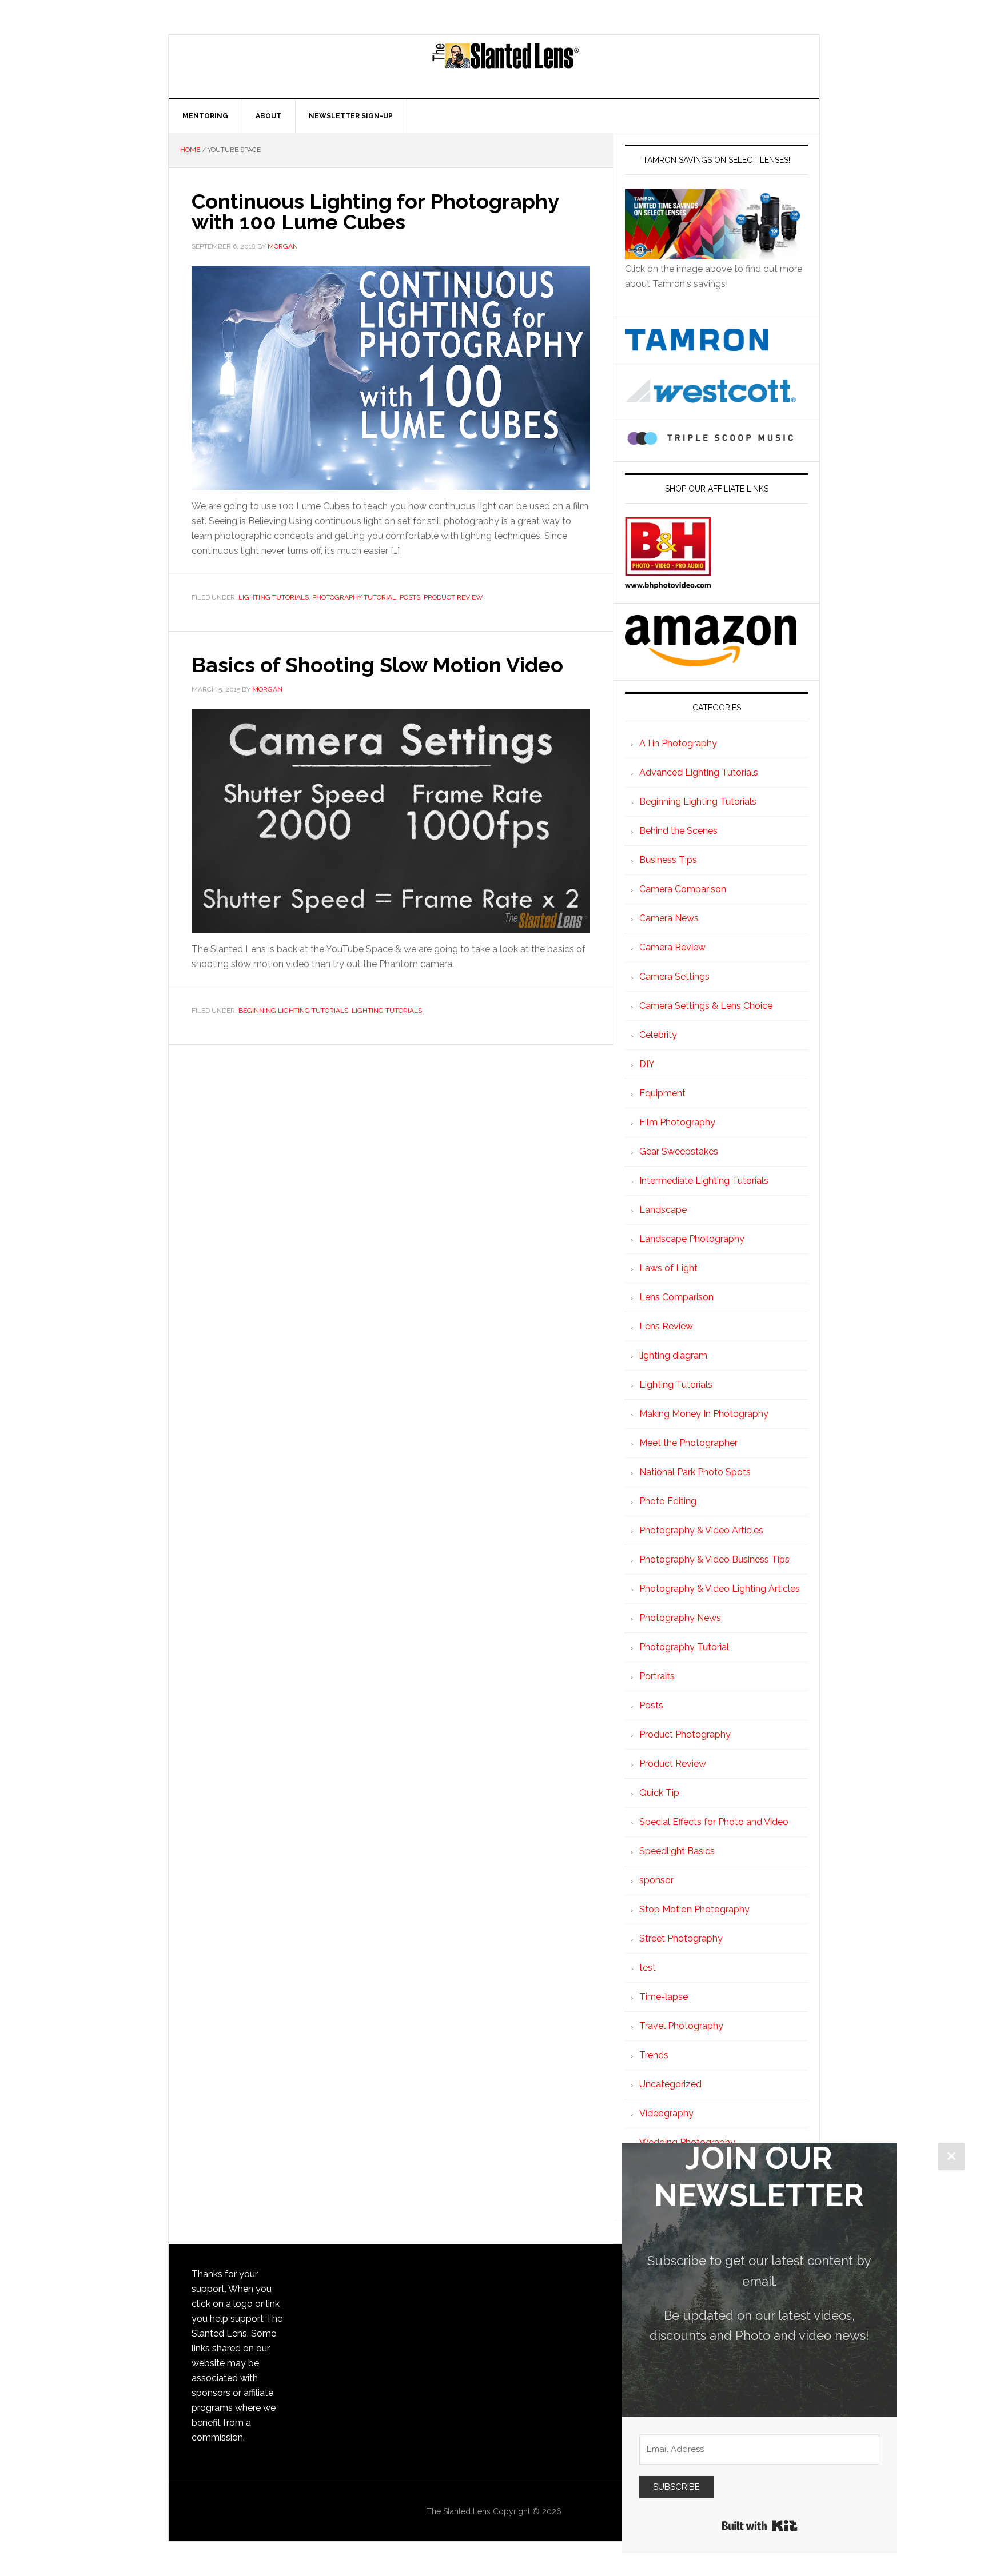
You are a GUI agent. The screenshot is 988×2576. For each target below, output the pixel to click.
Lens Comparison (676, 1297)
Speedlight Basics (677, 1851)
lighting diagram (673, 1355)
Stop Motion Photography (694, 1909)
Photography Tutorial (354, 597)
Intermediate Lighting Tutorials (704, 1181)
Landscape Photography (692, 1239)
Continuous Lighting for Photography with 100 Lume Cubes (375, 211)
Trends (654, 2055)
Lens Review (666, 1326)
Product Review (453, 597)
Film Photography (677, 1122)
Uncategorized (670, 2084)
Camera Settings (674, 977)
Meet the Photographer (688, 1443)
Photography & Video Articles (701, 1530)
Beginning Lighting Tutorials (293, 1011)
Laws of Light (668, 1268)
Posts (410, 597)
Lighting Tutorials (274, 597)
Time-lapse (664, 1997)
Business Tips (668, 860)
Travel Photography (681, 2026)
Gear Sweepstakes (679, 1151)
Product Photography (685, 1734)
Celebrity (658, 1035)
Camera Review (672, 947)
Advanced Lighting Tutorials (699, 772)
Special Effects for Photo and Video (714, 1822)
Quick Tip (659, 1793)
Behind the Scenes (678, 831)
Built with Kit (760, 2526)
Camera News (669, 918)
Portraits (657, 1676)
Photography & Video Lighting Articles (720, 1589)
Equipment (662, 1093)
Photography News (680, 1618)
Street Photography (681, 1938)
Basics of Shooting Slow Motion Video (377, 665)
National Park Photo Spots (695, 1472)
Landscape (663, 1210)
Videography (666, 2113)
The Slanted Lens (505, 66)
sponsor (656, 1880)
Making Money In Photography (704, 1414)
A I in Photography (678, 743)
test (648, 1968)
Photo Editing (668, 1501)
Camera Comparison (683, 889)
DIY (647, 1064)
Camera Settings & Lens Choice (706, 1006)
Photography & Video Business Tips (714, 1559)
